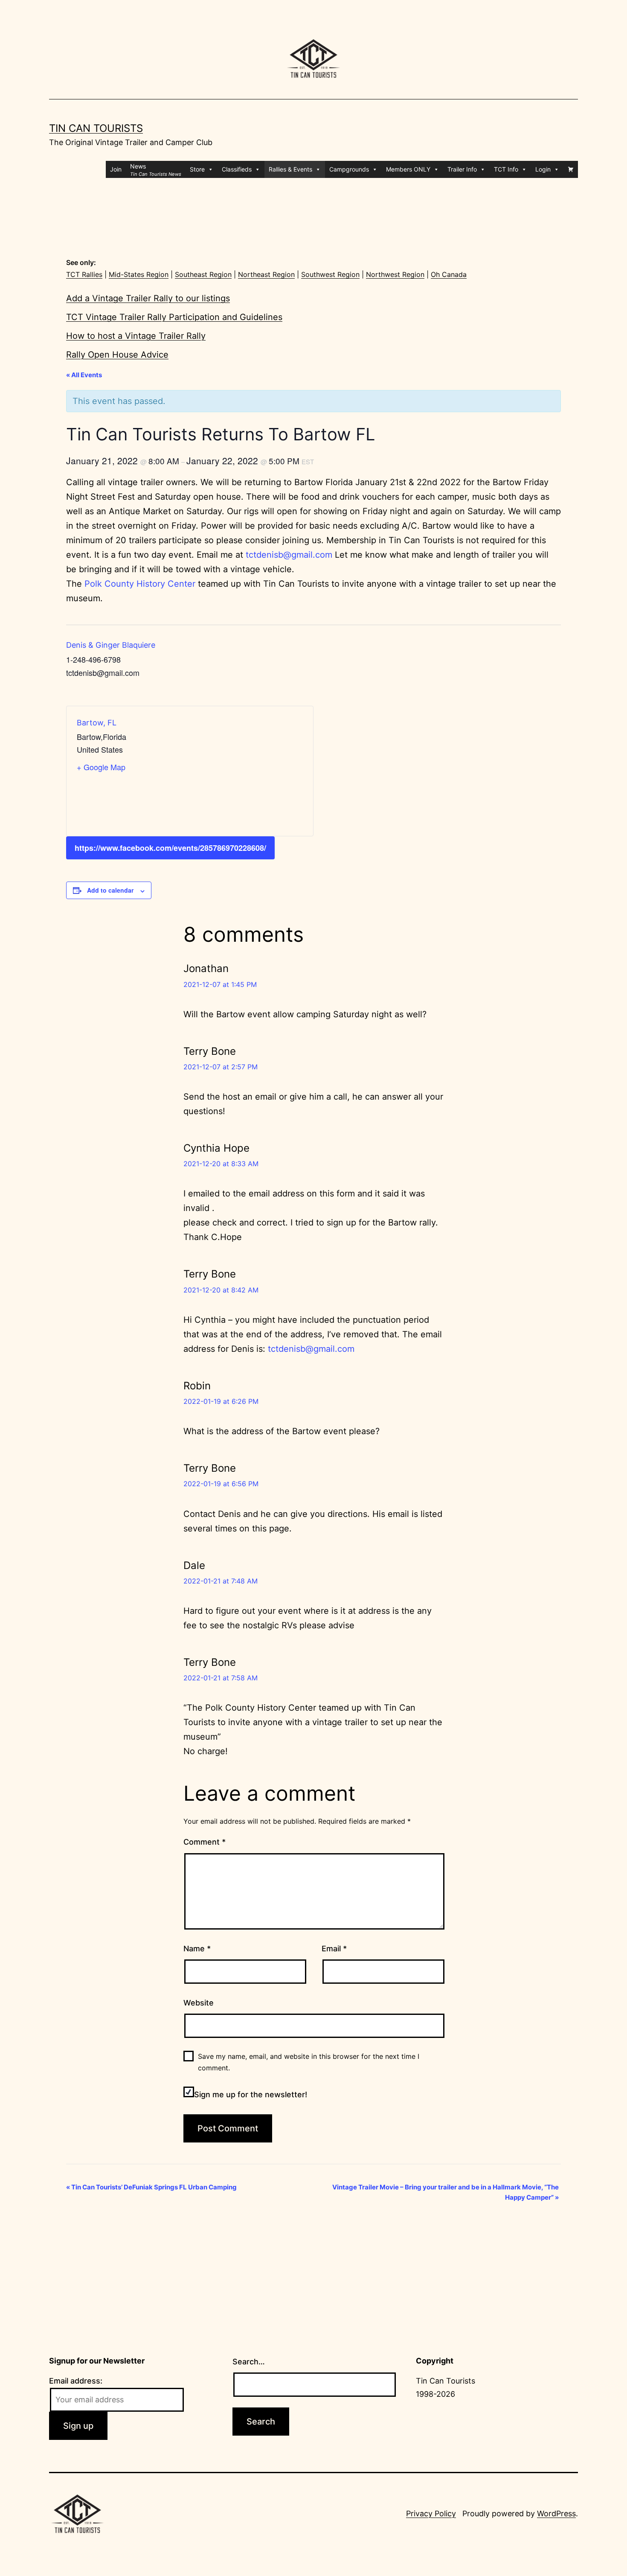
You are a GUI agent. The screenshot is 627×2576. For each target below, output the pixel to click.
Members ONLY (408, 169)
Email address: (76, 2381)
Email (334, 1949)
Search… (249, 2362)
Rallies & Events (290, 169)
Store (197, 169)
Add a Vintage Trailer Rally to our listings (148, 298)
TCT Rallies (84, 274)
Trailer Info (462, 169)
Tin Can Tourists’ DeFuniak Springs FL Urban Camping (151, 2187)
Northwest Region (395, 274)
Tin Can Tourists (96, 128)
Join (116, 169)
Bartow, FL (97, 723)
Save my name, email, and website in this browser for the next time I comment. (309, 2062)
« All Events (84, 375)
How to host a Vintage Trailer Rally (136, 336)
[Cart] (571, 169)
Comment (205, 1842)
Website (199, 2003)
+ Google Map (101, 767)
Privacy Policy (431, 2513)
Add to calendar (110, 890)
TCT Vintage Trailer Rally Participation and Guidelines (174, 317)
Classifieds (237, 169)
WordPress (556, 2513)
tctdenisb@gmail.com (289, 555)
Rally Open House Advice (117, 355)
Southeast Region (203, 274)
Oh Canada (449, 274)
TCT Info (506, 169)
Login (543, 169)
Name (197, 1949)
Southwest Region (330, 274)
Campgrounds (349, 169)
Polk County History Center (140, 584)
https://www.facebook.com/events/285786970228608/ (170, 848)
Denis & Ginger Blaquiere (111, 645)
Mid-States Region (139, 274)
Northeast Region (266, 274)
